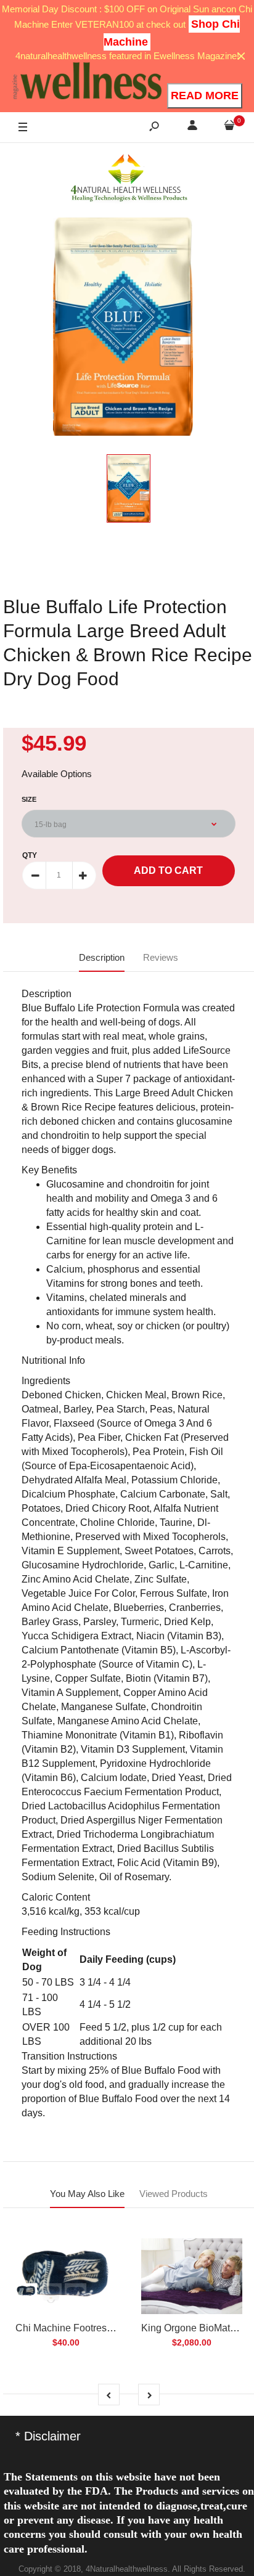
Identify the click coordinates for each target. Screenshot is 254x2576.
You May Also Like (87, 2194)
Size (29, 799)
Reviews (161, 957)
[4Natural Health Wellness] (129, 179)
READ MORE (205, 96)
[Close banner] (241, 56)
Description (102, 957)
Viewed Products (174, 2194)
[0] (229, 127)
